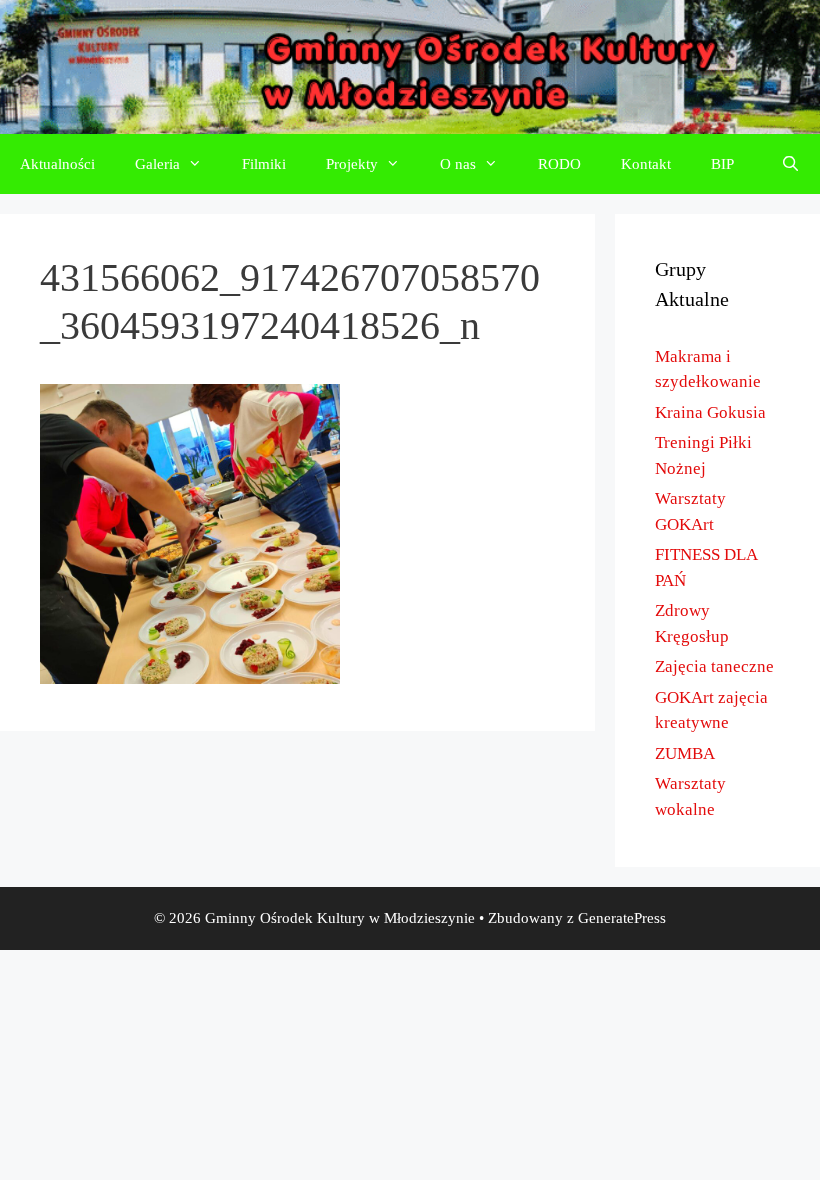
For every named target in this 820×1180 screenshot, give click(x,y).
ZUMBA (685, 753)
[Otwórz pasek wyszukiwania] (790, 164)
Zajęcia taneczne (714, 666)
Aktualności (57, 164)
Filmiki (264, 164)
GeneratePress (622, 918)
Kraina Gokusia (710, 412)
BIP (722, 164)
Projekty (352, 164)
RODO (559, 164)
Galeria (157, 164)
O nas (458, 164)
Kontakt (646, 164)
